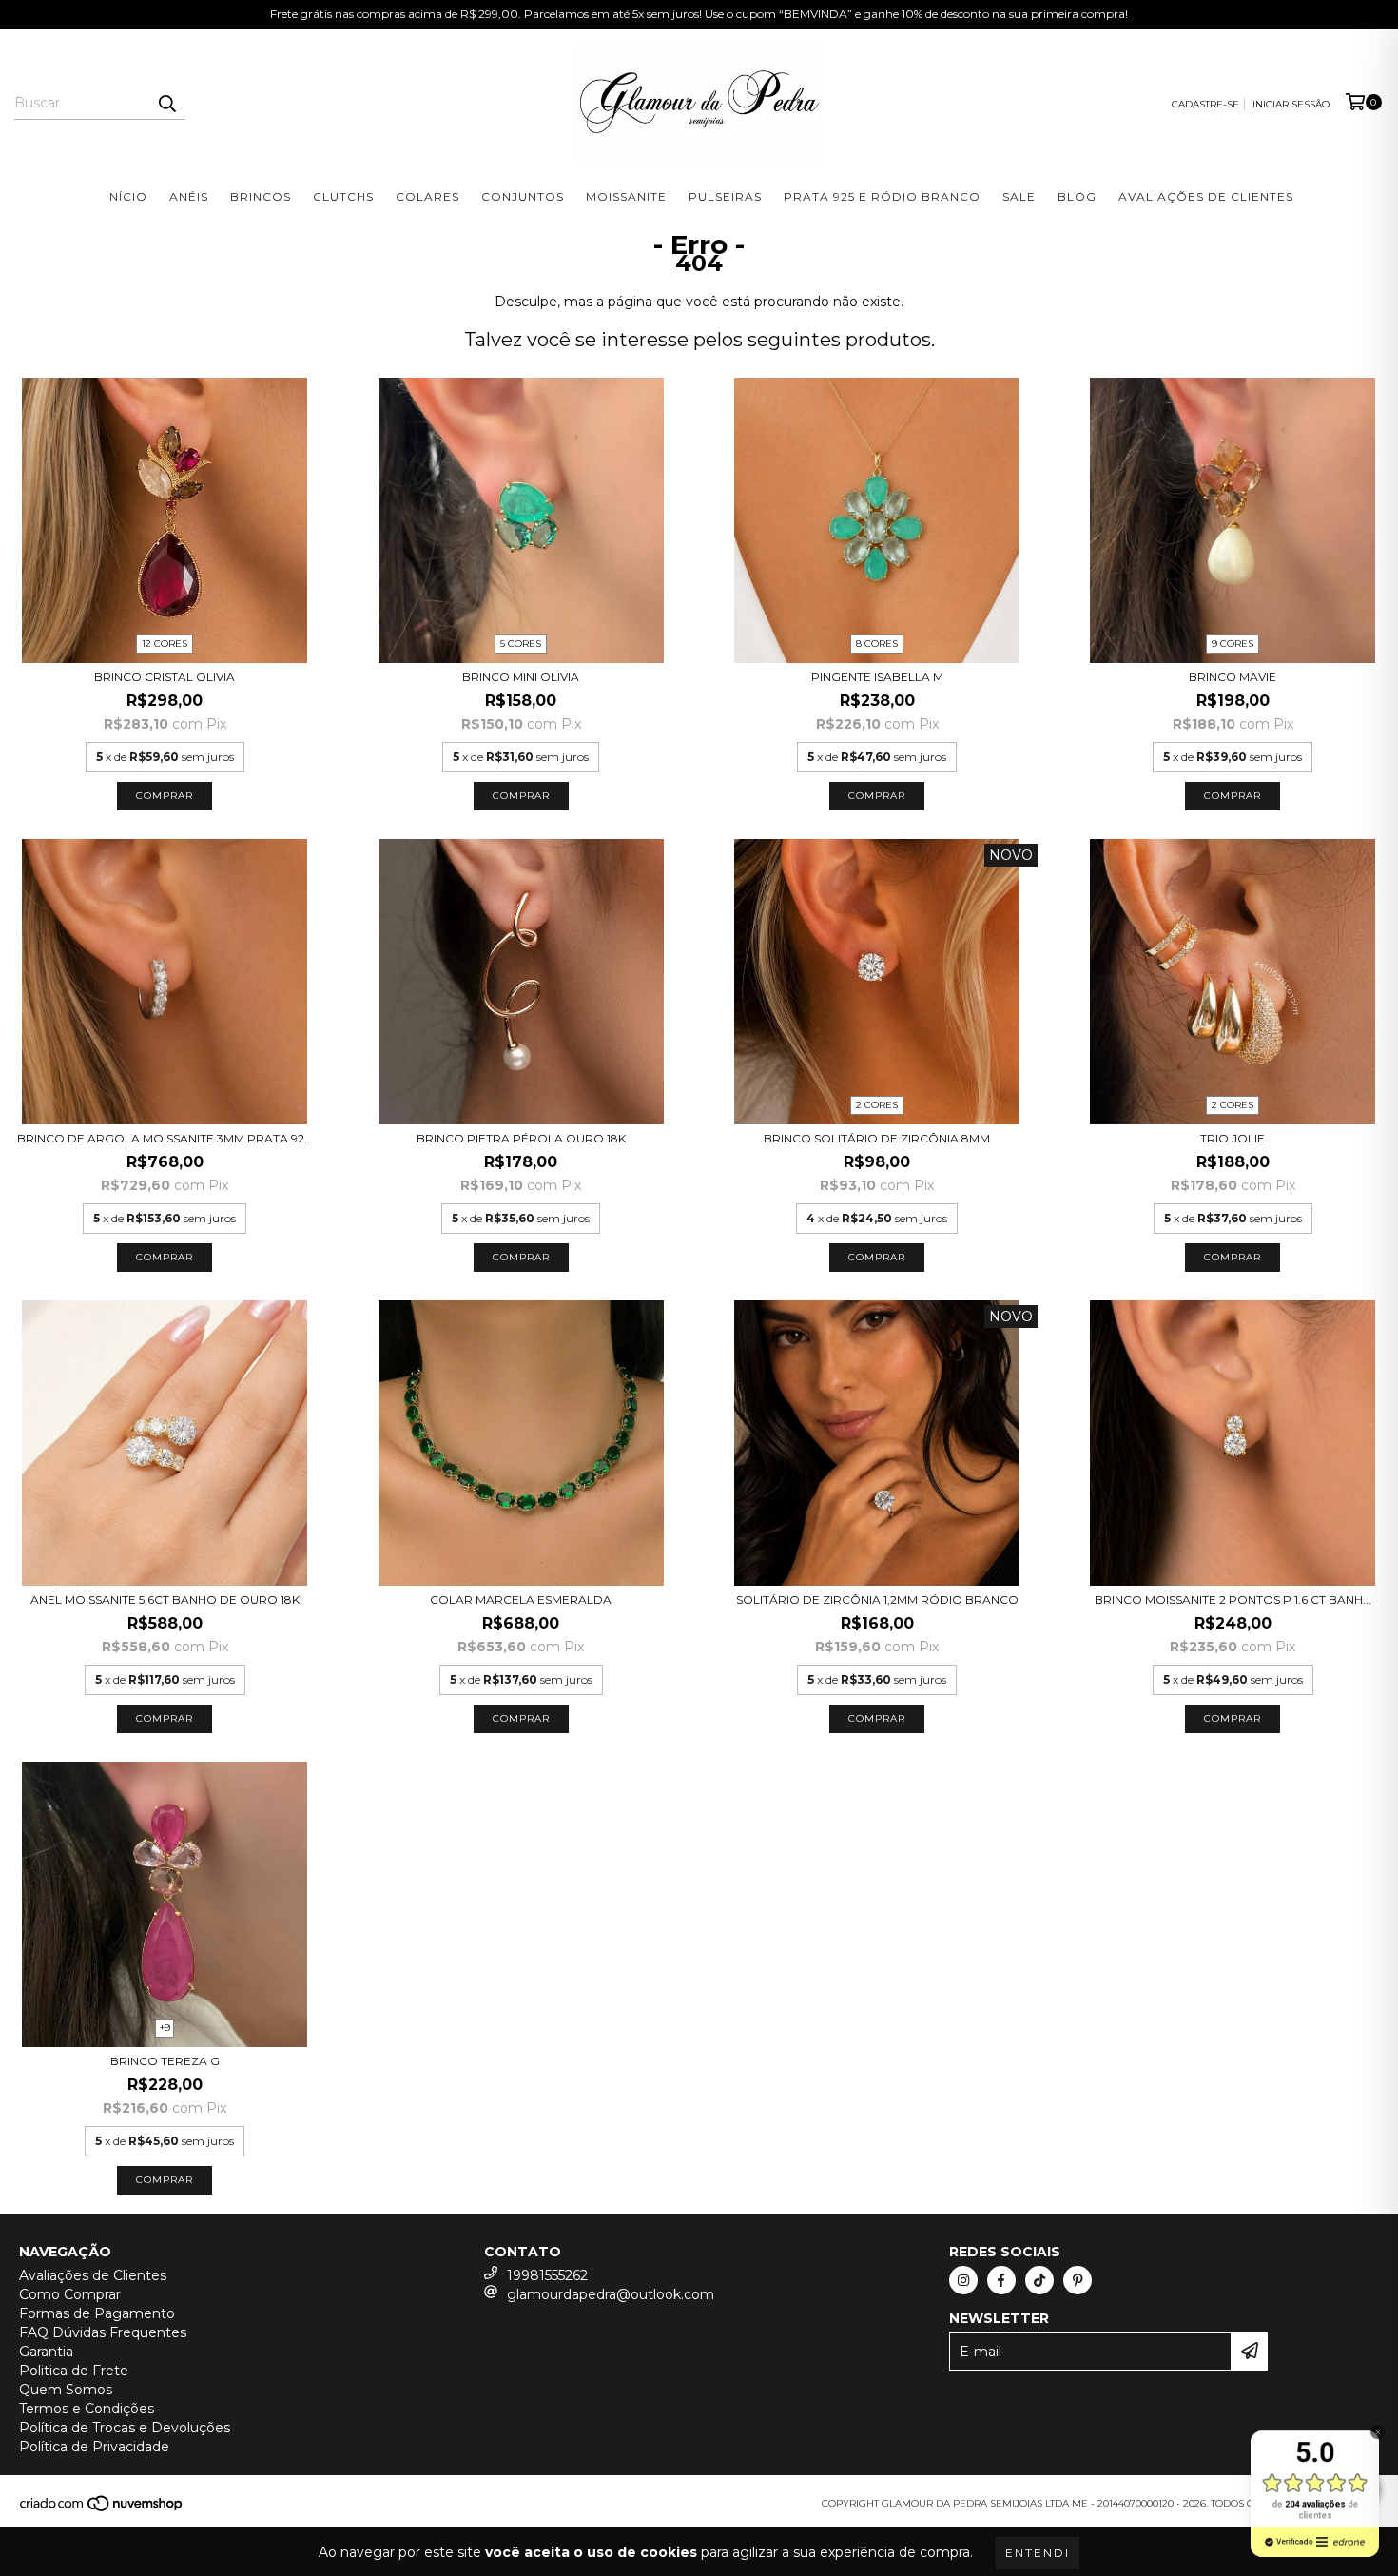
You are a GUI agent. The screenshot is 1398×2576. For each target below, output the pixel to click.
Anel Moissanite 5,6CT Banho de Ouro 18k (165, 1600)
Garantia (46, 2352)
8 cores (877, 644)
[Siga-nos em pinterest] (1078, 2280)
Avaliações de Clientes (1206, 196)
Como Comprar (70, 2294)
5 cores (521, 644)
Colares (427, 196)
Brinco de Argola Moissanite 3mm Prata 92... (165, 1138)
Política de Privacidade (94, 2447)
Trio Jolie (1233, 1138)
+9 (165, 2028)
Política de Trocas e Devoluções (125, 2428)
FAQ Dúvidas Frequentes (103, 2332)
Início (126, 196)
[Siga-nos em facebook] (1001, 2280)
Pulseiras (725, 196)
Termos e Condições (87, 2409)
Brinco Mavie (1233, 677)
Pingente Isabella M (877, 677)
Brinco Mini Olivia (521, 677)
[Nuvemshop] (102, 2509)
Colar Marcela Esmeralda (521, 1600)
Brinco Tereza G (165, 2061)
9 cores (1233, 644)
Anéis (189, 196)
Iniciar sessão (1291, 104)
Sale (1019, 196)
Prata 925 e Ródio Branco (882, 196)
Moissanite (626, 196)
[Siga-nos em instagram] (963, 2280)
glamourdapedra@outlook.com (611, 2294)
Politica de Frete (74, 2371)
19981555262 (547, 2275)
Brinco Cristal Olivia (165, 677)
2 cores (877, 1105)
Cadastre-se (1205, 104)
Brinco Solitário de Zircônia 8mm (877, 1138)
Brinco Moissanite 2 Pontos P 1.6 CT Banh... (1233, 1600)
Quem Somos (66, 2390)
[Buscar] (166, 103)
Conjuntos (523, 196)
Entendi (1038, 2553)
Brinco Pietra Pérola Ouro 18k (521, 1138)
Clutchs (343, 196)
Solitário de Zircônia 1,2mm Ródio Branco (877, 1600)
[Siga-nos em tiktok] (1039, 2280)
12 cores (165, 644)
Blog (1077, 196)
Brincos (261, 196)
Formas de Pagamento (97, 2313)
